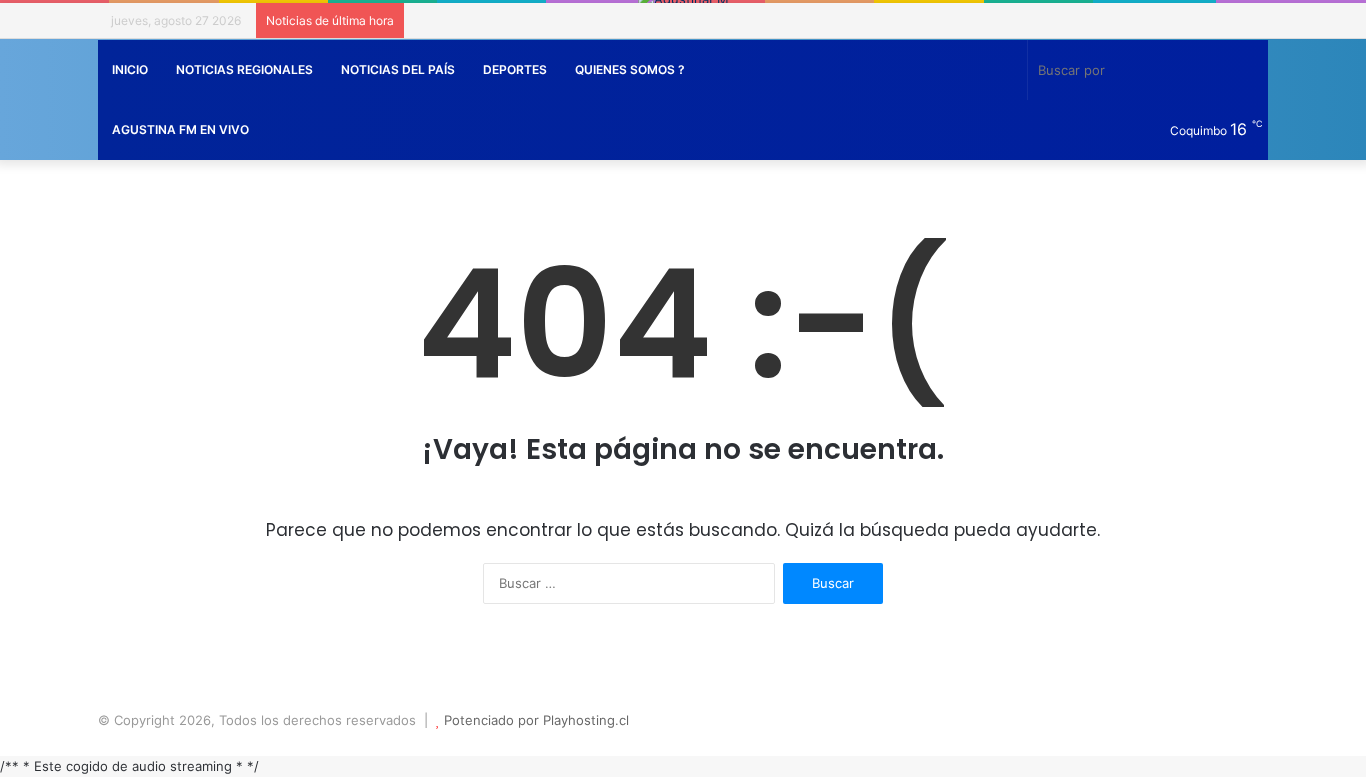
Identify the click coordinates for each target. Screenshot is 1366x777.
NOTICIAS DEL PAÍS (398, 69)
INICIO (130, 69)
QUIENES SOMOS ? (630, 69)
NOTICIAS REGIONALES (244, 69)
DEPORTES (515, 69)
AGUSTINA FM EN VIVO (180, 129)
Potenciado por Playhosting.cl (536, 720)
